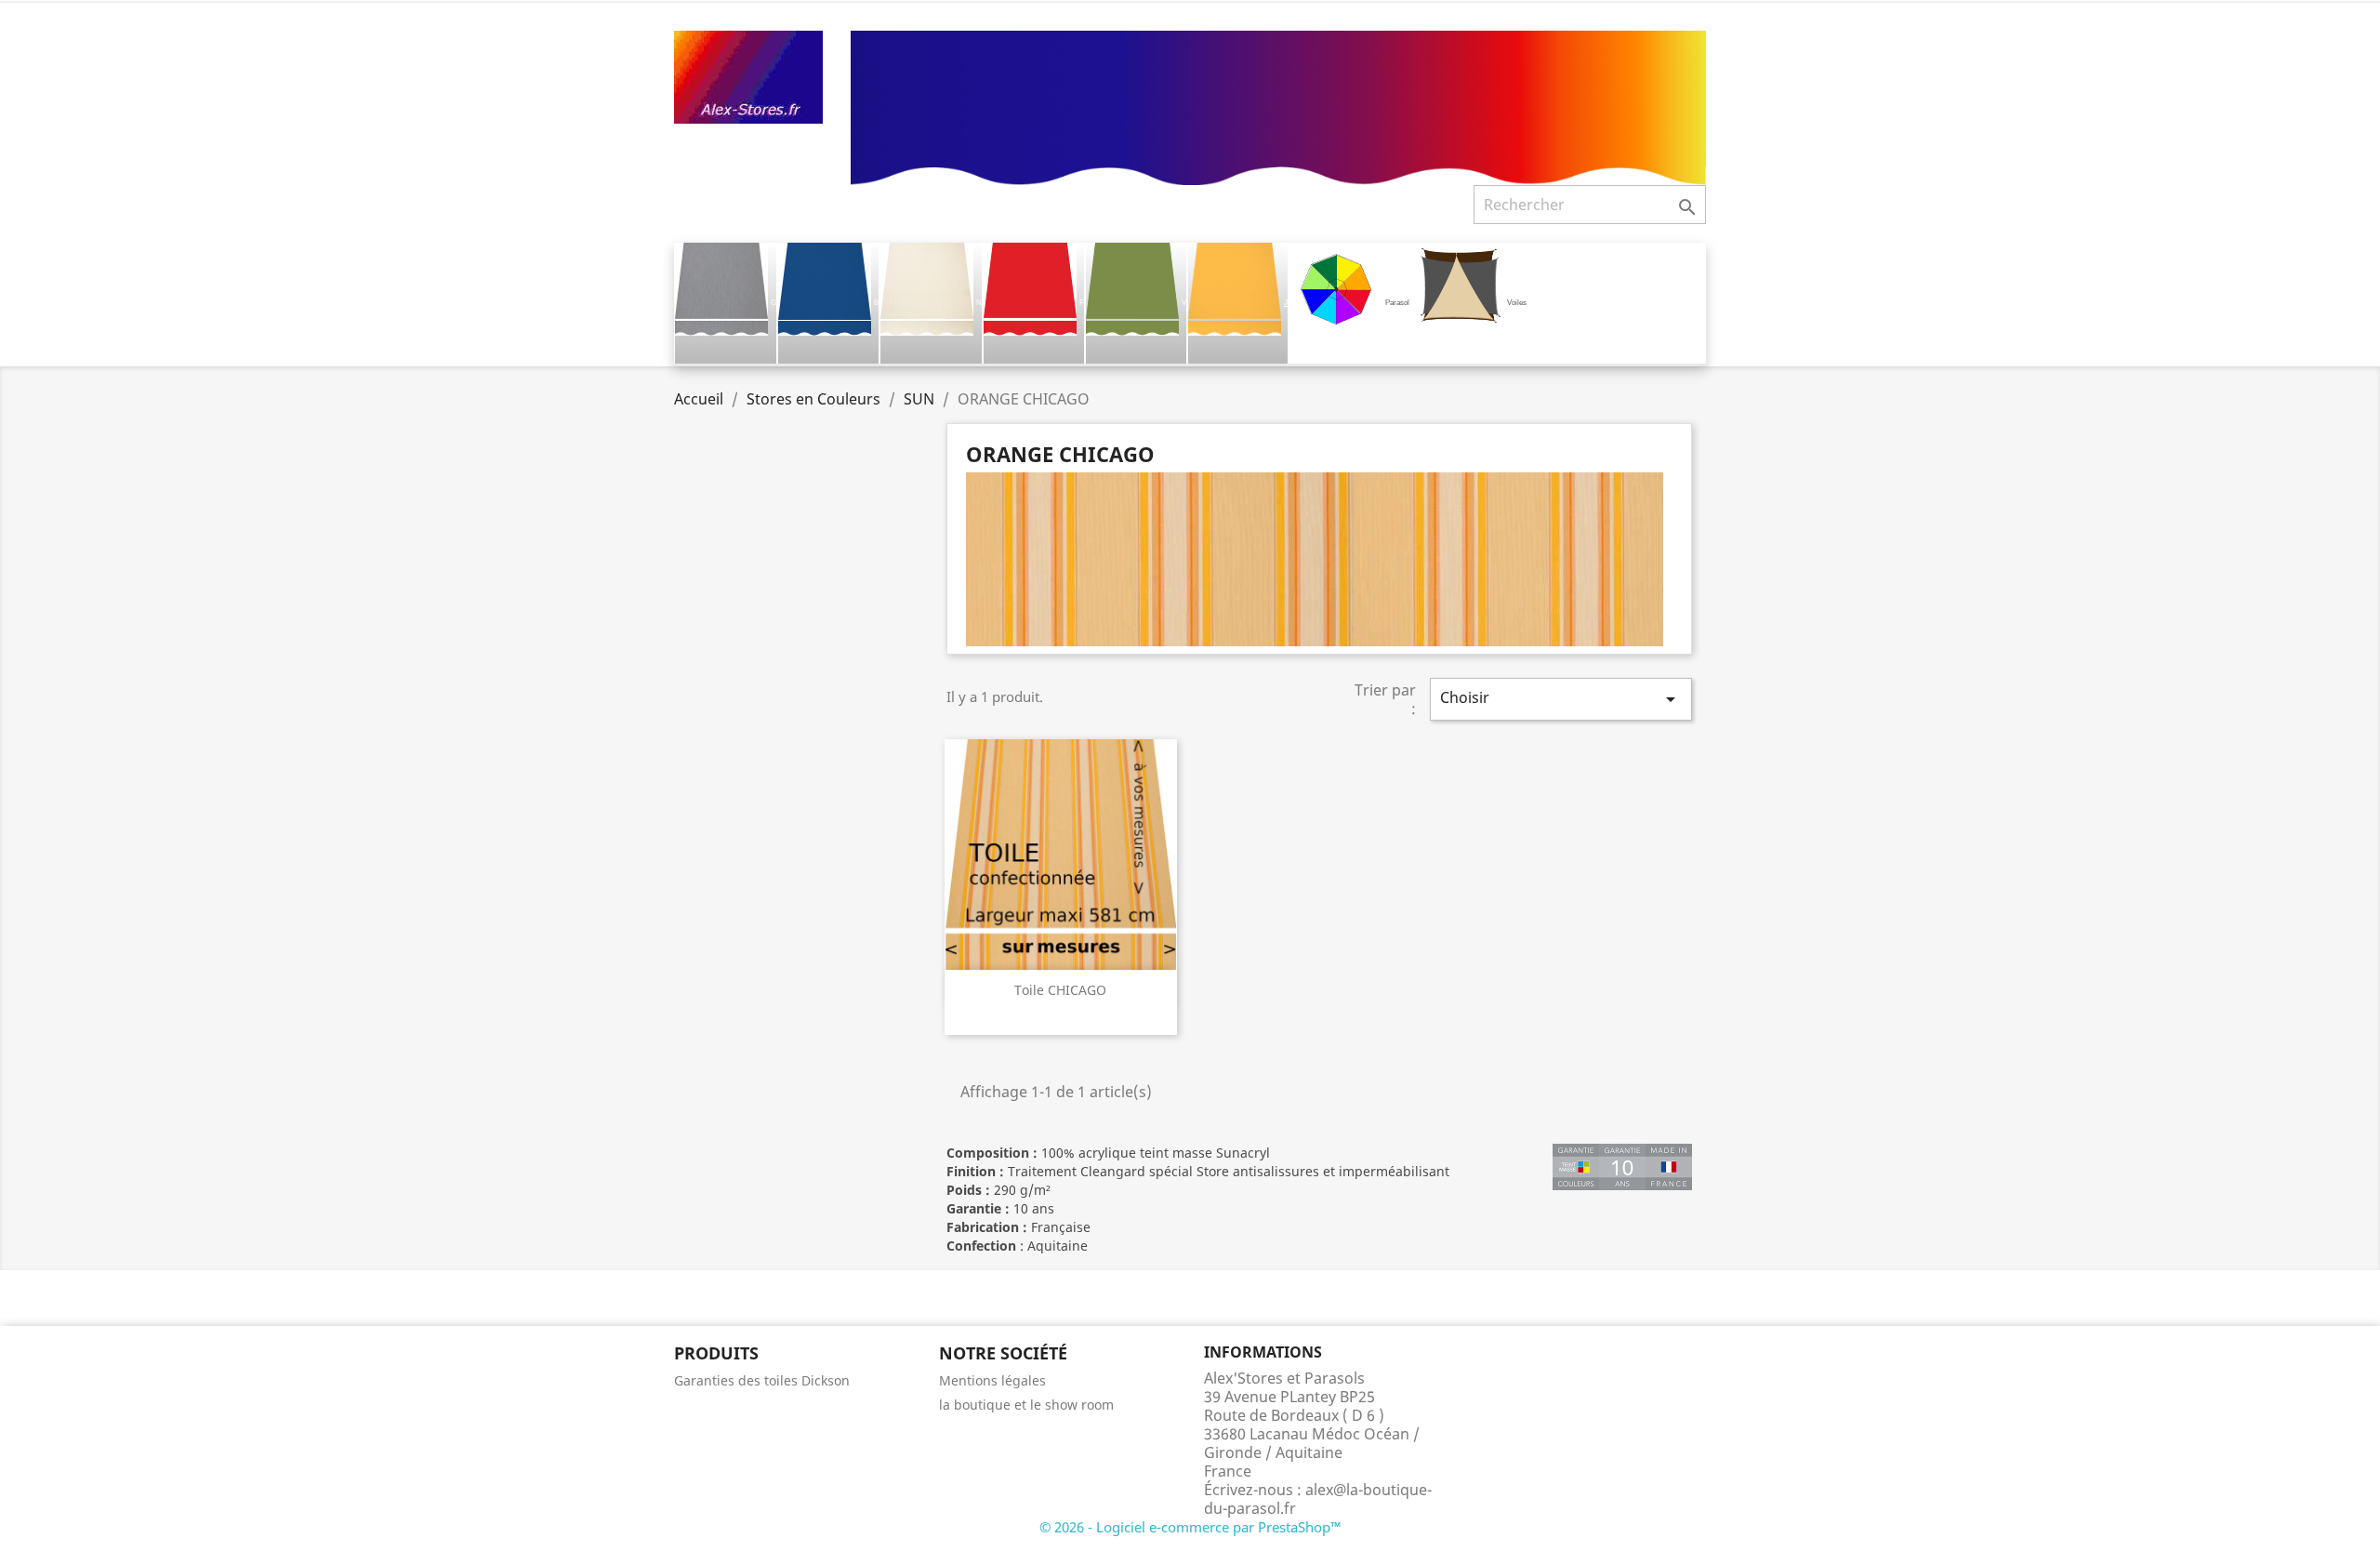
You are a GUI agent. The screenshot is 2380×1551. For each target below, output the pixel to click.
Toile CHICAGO (1060, 990)
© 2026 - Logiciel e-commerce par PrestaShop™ (1190, 1527)
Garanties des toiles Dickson (762, 1380)
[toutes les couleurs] (1278, 106)
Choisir (1561, 699)
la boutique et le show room (1026, 1405)
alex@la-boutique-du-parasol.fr (1318, 1499)
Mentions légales (992, 1380)
